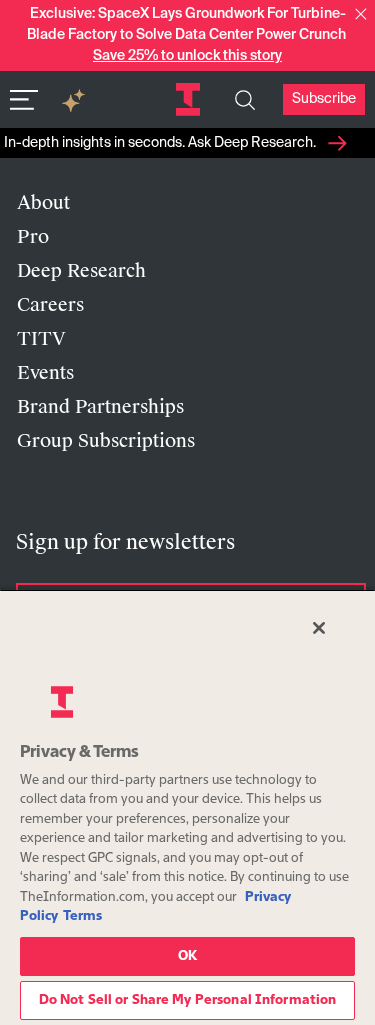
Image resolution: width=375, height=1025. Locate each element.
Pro (33, 237)
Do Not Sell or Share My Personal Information (188, 1000)
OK (187, 956)
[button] (361, 14)
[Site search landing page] (245, 100)
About (43, 203)
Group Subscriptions (106, 441)
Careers (50, 305)
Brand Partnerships (100, 407)
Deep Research (81, 271)
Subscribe (324, 99)
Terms (82, 916)
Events (45, 373)
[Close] (319, 628)
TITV (41, 339)
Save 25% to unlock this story (187, 56)
